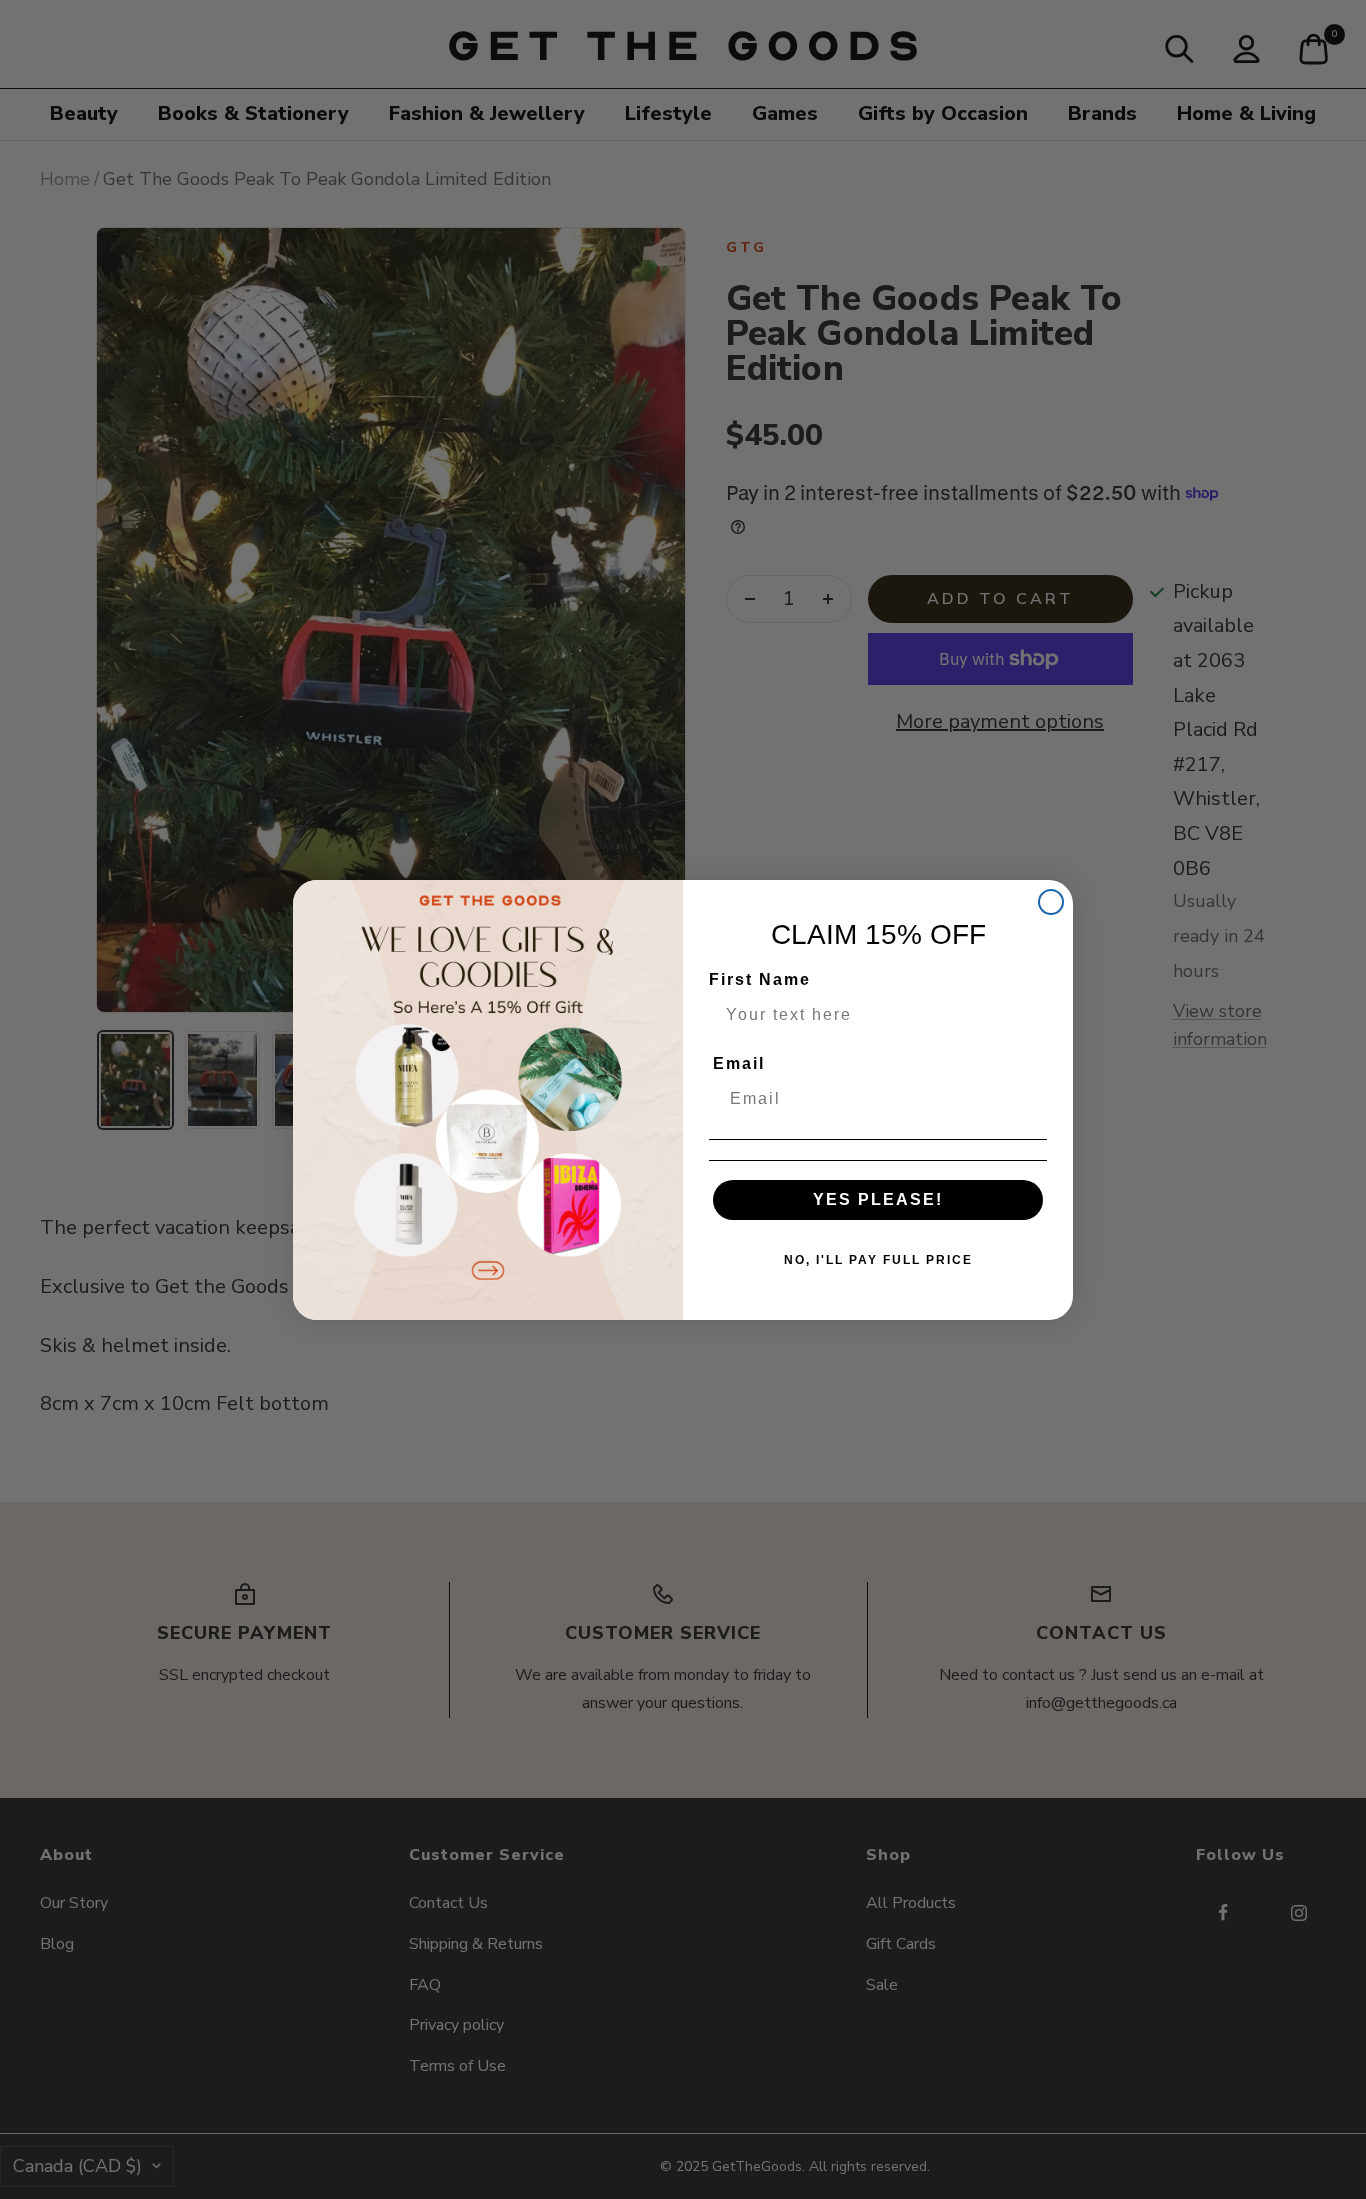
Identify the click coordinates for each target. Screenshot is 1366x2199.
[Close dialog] (1051, 902)
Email (739, 1063)
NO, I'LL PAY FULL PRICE (878, 1260)
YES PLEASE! (878, 1199)
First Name (760, 979)
